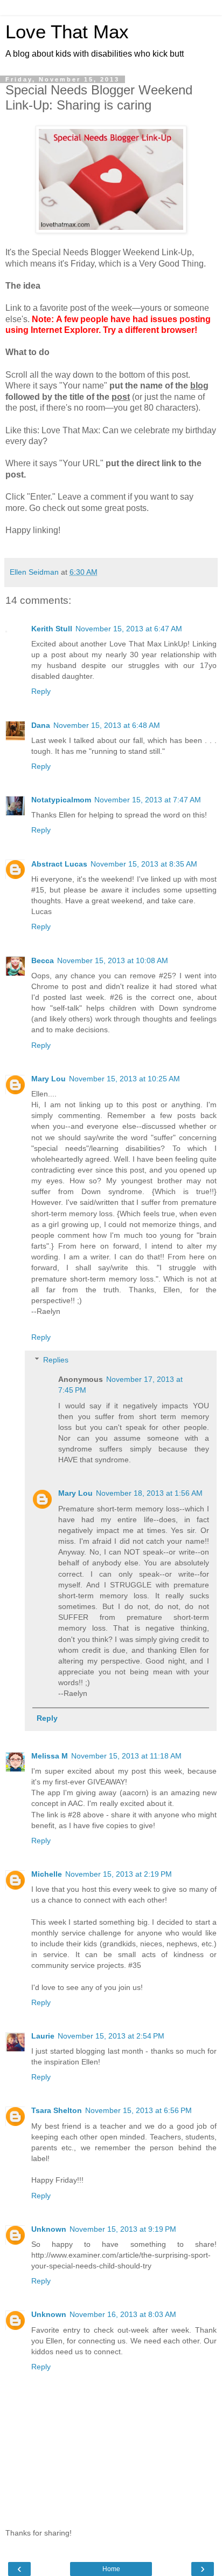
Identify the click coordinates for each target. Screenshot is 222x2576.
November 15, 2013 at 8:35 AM (144, 864)
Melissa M (50, 1756)
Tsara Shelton (57, 2110)
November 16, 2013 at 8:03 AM (123, 2314)
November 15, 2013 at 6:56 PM (138, 2110)
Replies (56, 1360)
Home (111, 2569)
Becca (43, 960)
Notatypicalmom (61, 800)
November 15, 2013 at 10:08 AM (113, 960)
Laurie (43, 2036)
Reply (41, 691)
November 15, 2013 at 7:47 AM (148, 800)
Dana (41, 725)
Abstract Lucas (59, 864)
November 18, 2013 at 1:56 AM (149, 1493)
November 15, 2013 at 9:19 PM (123, 2229)
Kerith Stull (52, 629)
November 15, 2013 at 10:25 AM (124, 1079)
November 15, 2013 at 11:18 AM (126, 1756)
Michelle (47, 1874)
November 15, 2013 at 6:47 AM (129, 629)
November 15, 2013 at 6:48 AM (107, 725)
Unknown (49, 2229)
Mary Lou (48, 1079)
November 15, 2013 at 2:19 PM (119, 1874)
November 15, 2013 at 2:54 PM (111, 2036)
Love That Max (67, 32)
